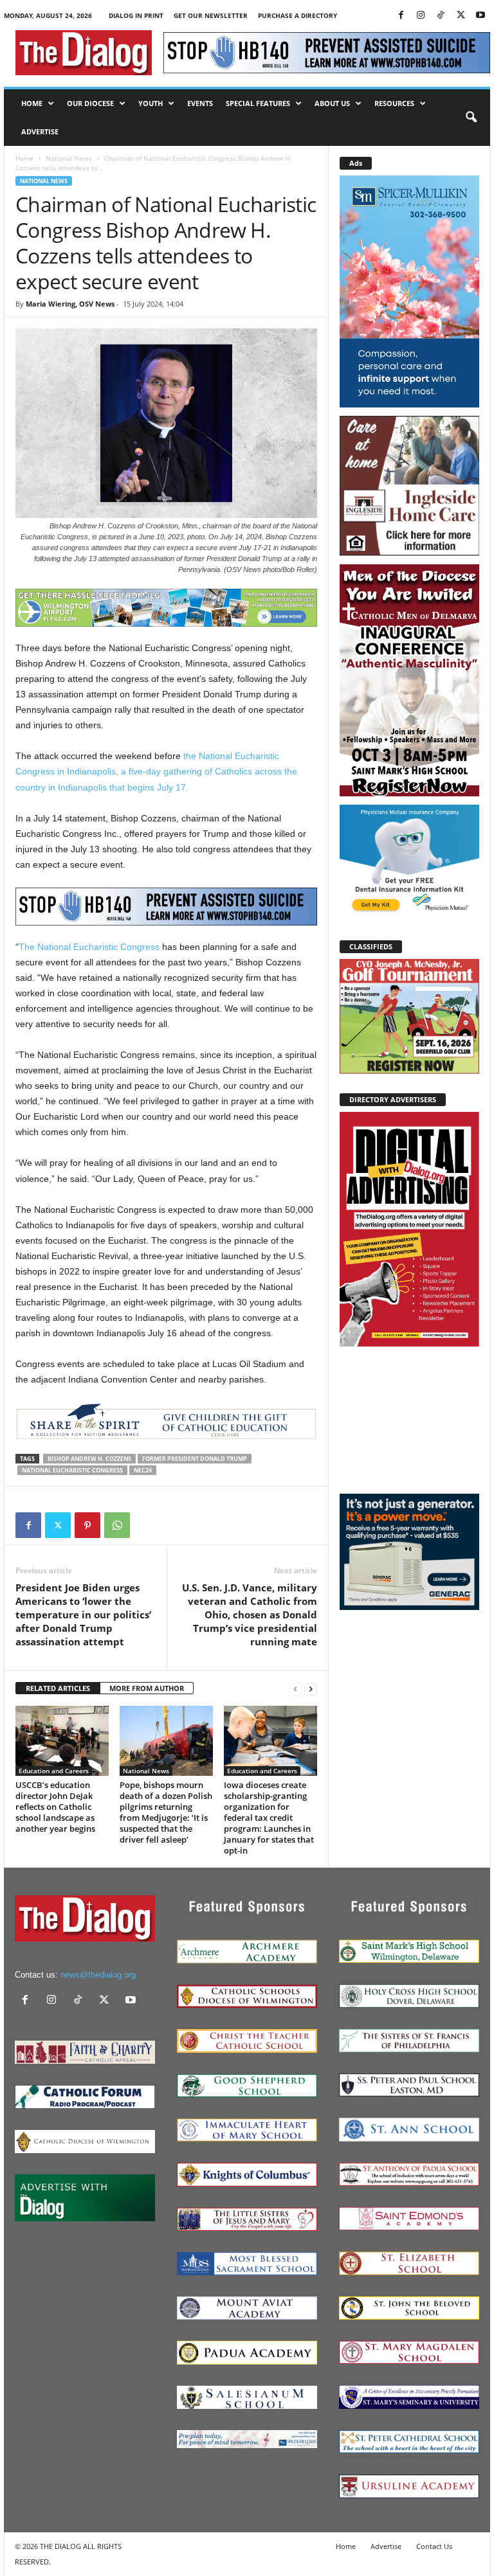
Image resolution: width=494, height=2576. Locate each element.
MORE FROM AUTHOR (147, 1688)
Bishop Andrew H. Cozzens (89, 1459)
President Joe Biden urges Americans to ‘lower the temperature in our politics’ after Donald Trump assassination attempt (83, 1614)
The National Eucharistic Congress (89, 947)
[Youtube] (480, 16)
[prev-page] (295, 1689)
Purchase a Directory (297, 15)
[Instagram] (421, 16)
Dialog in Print (136, 15)
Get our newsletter (211, 15)
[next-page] (311, 1689)
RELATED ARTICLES (58, 1688)
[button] (471, 118)
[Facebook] (401, 16)
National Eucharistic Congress (72, 1470)
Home (32, 103)
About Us (332, 103)
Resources (394, 103)
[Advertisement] (409, 1419)
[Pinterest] (87, 1525)
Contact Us (434, 2546)
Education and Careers (54, 1771)
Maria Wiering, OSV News (70, 304)
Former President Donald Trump (195, 1459)
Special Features (258, 103)
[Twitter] (461, 16)
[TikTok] (441, 16)
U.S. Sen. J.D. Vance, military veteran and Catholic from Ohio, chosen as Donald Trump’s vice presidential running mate (250, 1614)
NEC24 (143, 1470)
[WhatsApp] (117, 1525)
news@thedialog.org (98, 1975)
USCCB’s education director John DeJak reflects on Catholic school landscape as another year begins (55, 1807)
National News (69, 158)
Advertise (40, 131)
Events (200, 103)
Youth (151, 103)
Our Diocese (90, 103)
